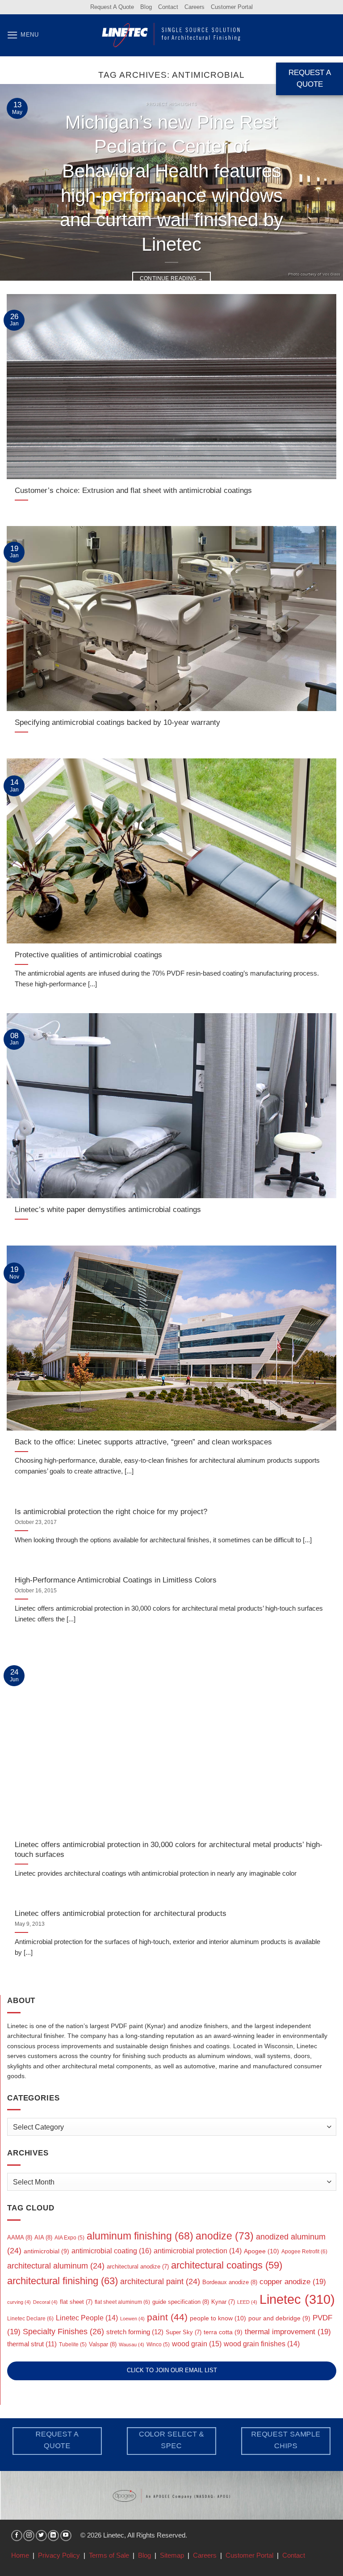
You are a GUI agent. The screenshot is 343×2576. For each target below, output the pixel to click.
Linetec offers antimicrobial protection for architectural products (121, 1913)
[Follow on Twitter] (41, 2536)
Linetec (297, 2299)
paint (167, 2317)
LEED (247, 2302)
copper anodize (293, 2282)
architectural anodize (138, 2267)
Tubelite (73, 2344)
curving (19, 2302)
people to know (218, 2318)
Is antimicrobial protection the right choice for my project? (111, 1511)
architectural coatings (227, 2265)
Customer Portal (232, 7)
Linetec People (87, 2318)
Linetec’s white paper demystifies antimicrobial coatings (108, 1209)
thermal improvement (288, 2332)
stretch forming (135, 2332)
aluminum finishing (140, 2236)
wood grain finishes (262, 2344)
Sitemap (172, 2555)
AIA (43, 2237)
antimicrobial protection (198, 2251)
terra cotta (223, 2332)
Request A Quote (112, 7)
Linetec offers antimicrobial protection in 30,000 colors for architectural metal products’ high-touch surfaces (169, 1850)
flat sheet (76, 2302)
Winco (158, 2344)
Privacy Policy (59, 2555)
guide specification (181, 2302)
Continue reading (172, 278)
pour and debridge (279, 2318)
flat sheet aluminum (122, 2302)
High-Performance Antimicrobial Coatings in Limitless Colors (116, 1580)
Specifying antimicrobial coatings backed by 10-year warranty (117, 722)
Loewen (132, 2319)
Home (20, 2555)
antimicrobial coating (111, 2251)
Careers (195, 7)
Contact (168, 7)
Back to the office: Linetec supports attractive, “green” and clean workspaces (143, 1442)
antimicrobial (46, 2251)
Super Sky (184, 2332)
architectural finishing (63, 2281)
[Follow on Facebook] (17, 2536)
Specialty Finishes (63, 2331)
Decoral (45, 2302)
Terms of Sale (109, 2555)
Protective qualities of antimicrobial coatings (88, 955)
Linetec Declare (30, 2319)
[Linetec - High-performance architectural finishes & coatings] (171, 35)
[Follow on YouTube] (66, 2536)
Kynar (223, 2302)
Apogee (261, 2251)
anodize (225, 2236)
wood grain (197, 2344)
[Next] (325, 182)
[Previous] (18, 182)
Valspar (103, 2344)
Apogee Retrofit (304, 2252)
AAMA (20, 2237)
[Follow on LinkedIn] (53, 2536)
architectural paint (160, 2281)
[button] (23, 35)
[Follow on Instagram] (29, 2536)
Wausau (132, 2344)
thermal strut (32, 2344)
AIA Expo (69, 2238)
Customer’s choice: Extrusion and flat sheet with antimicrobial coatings (133, 490)
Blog (146, 7)
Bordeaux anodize (230, 2282)
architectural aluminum (56, 2266)
